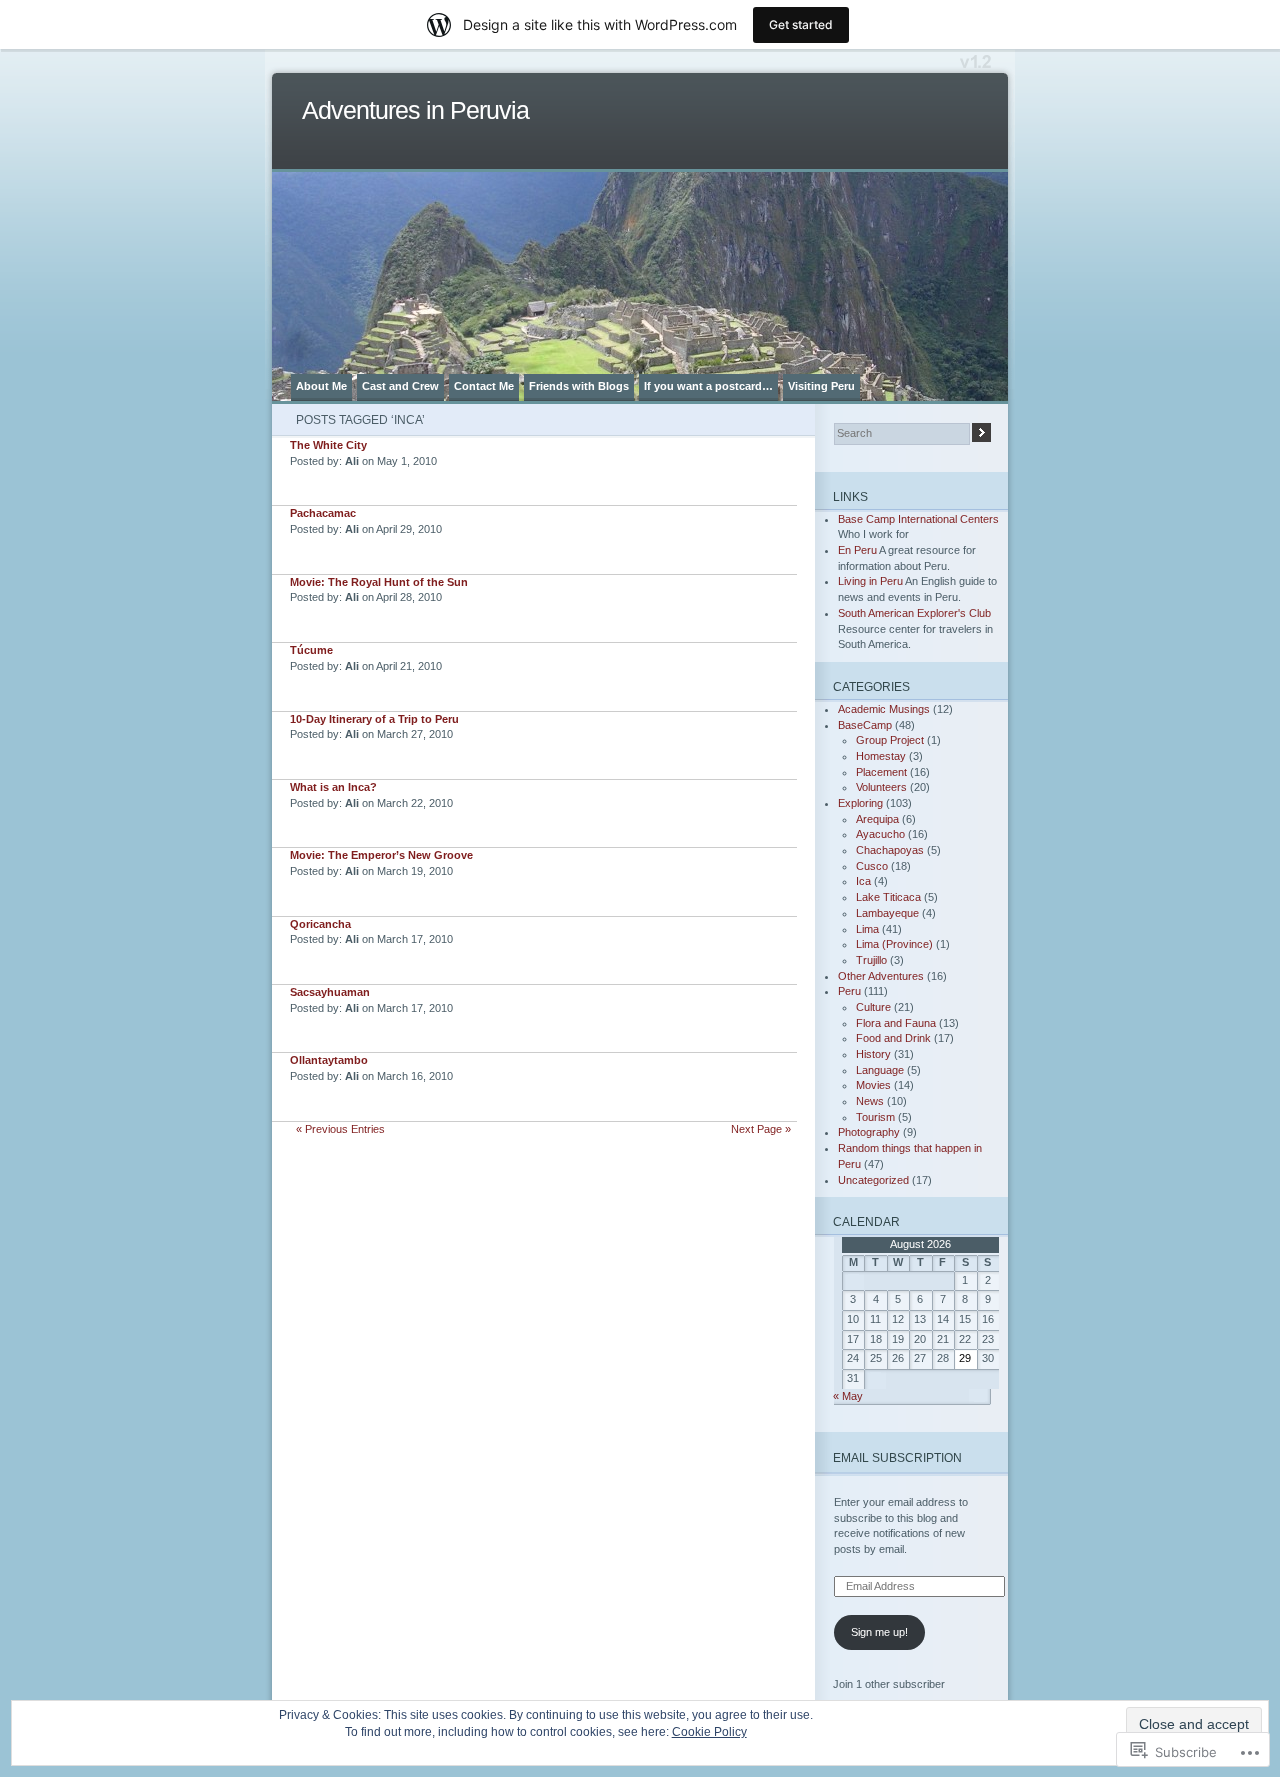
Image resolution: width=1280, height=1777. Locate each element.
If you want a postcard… (708, 386)
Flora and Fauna (896, 1023)
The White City (328, 445)
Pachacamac (323, 513)
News (870, 1101)
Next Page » (761, 1129)
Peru (849, 991)
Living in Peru (870, 581)
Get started (801, 24)
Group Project (890, 740)
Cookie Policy (709, 1732)
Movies (873, 1085)
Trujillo (871, 960)
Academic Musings (884, 709)
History (873, 1054)
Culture (873, 1007)
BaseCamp (865, 725)
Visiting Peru (821, 386)
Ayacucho (880, 834)
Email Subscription (897, 1457)
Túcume (311, 650)
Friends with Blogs (579, 386)
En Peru (857, 550)
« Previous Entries (340, 1129)
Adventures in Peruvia (415, 110)
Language (880, 1070)
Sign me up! (879, 1632)
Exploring (860, 803)
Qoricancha (320, 924)
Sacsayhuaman (330, 992)
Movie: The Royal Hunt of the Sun (379, 582)
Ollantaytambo (329, 1060)
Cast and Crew (400, 386)
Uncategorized (873, 1180)
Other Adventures (881, 976)
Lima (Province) (894, 944)
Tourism (875, 1117)
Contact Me (484, 386)
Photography (869, 1132)
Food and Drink (893, 1038)
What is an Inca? (333, 787)
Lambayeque (887, 913)
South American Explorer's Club (914, 613)
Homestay (881, 756)
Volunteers (881, 787)
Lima (867, 929)
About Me (321, 386)
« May (848, 1396)
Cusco (872, 866)
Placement (881, 772)
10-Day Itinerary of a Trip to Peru (374, 719)
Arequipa (877, 819)
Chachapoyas (890, 850)
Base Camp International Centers (918, 519)
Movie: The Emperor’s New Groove (381, 855)
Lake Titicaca (888, 897)
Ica (863, 881)
